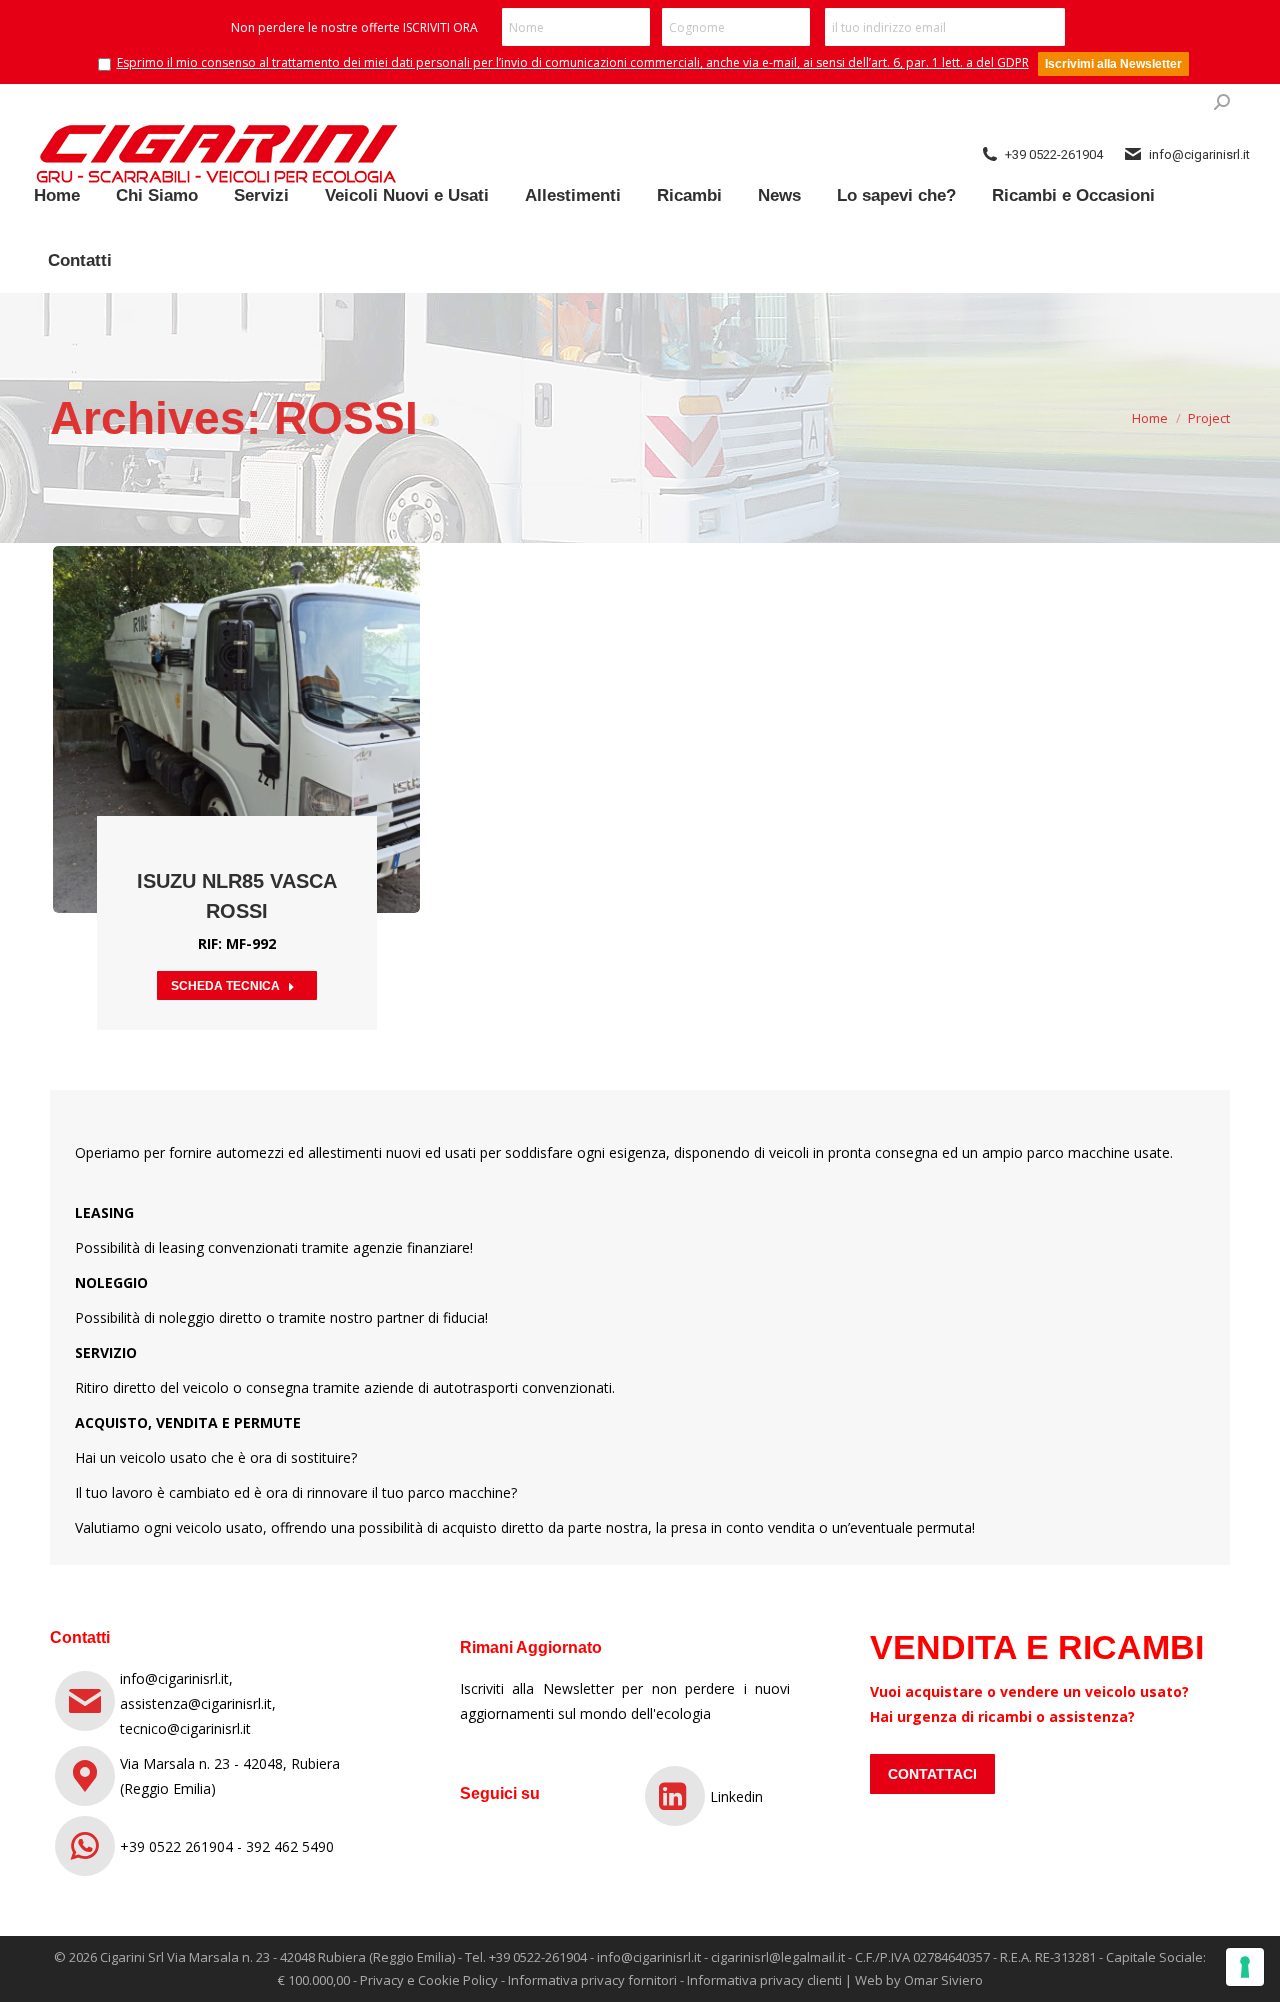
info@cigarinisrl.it (649, 1957)
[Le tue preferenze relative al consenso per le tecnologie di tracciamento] (1245, 1967)
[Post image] (236, 729)
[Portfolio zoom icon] (210, 680)
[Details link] (264, 680)
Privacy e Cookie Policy (429, 1980)
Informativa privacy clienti (764, 1980)
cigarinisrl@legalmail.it (778, 1957)
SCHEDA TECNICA (225, 986)
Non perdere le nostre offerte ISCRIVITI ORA (354, 27)
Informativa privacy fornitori (592, 1980)
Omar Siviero (943, 1980)
